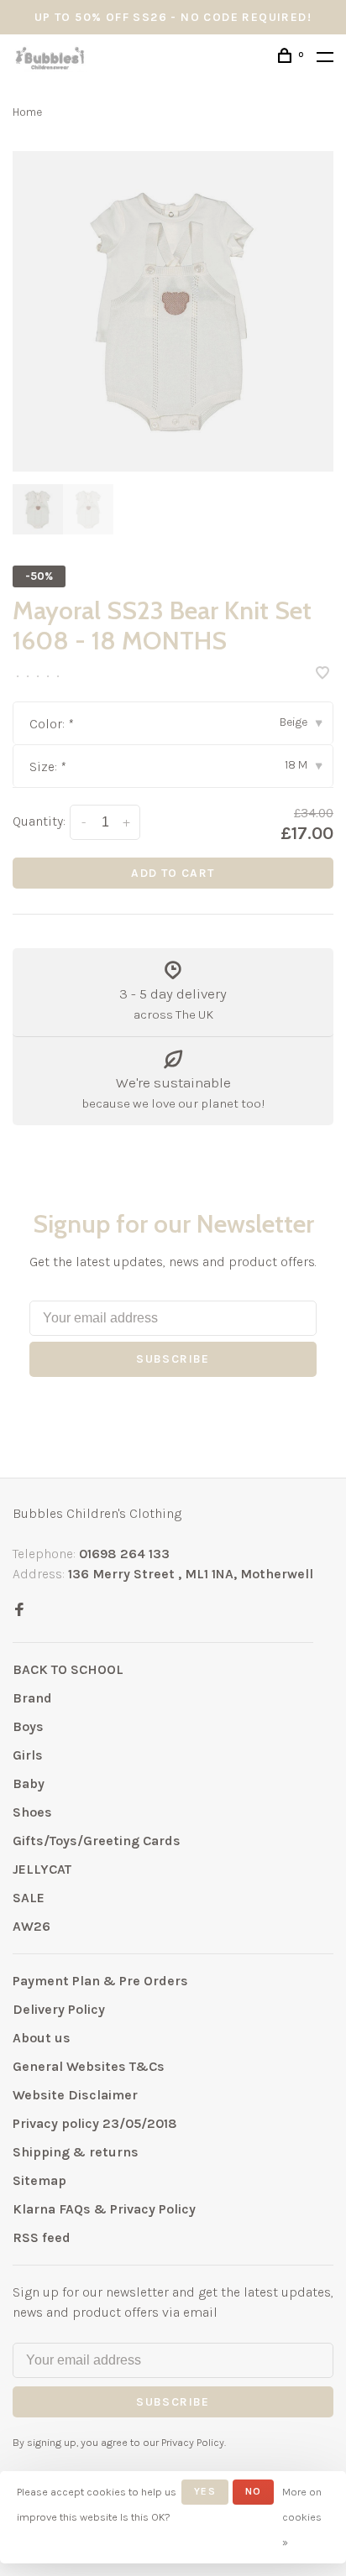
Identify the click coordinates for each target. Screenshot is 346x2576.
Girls (28, 1755)
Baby (29, 1783)
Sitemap (39, 2180)
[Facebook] (19, 1611)
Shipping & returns (76, 2152)
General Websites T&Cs (89, 2066)
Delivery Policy (59, 2009)
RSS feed (42, 2237)
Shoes (32, 1812)
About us (42, 2038)
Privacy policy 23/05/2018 (95, 2123)
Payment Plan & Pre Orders (100, 1981)
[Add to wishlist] (322, 674)
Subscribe (173, 1359)
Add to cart (173, 873)
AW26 (31, 1926)
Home (27, 112)
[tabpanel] (173, 311)
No (253, 2491)
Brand (32, 1698)
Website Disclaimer (75, 2095)
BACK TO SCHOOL (68, 1669)
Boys (28, 1726)
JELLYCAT (42, 1869)
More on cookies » (302, 2517)
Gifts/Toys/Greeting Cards (97, 1841)
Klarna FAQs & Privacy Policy (104, 2209)
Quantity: (39, 821)
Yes (205, 2491)
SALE (29, 1898)
